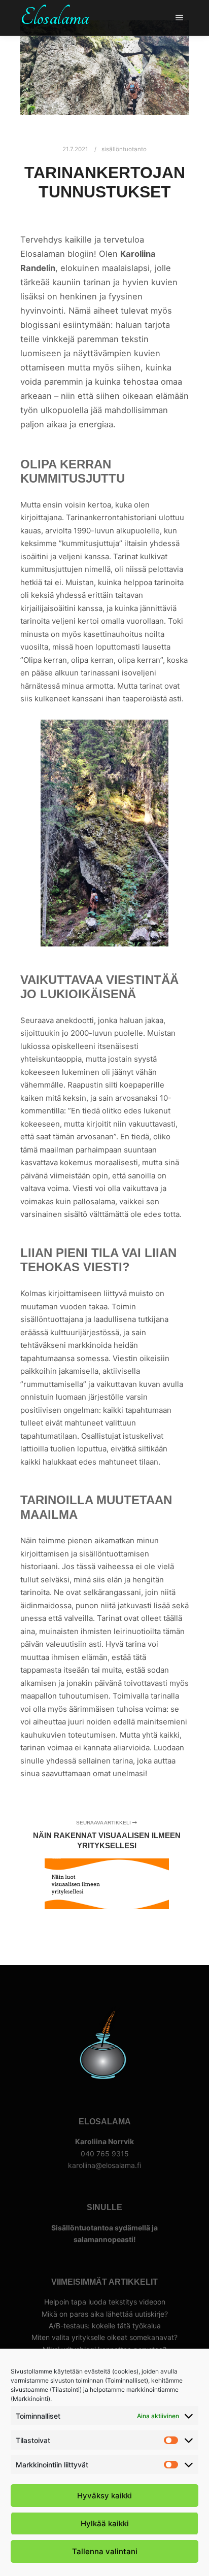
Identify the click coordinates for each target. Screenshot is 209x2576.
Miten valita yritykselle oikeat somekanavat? (104, 2337)
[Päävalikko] (180, 18)
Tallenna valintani (105, 2551)
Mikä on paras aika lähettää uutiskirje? (105, 2314)
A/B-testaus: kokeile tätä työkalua (105, 2326)
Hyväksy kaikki (104, 2496)
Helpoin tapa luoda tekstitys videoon (105, 2302)
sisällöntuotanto (124, 149)
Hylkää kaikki (105, 2523)
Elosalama (55, 18)
